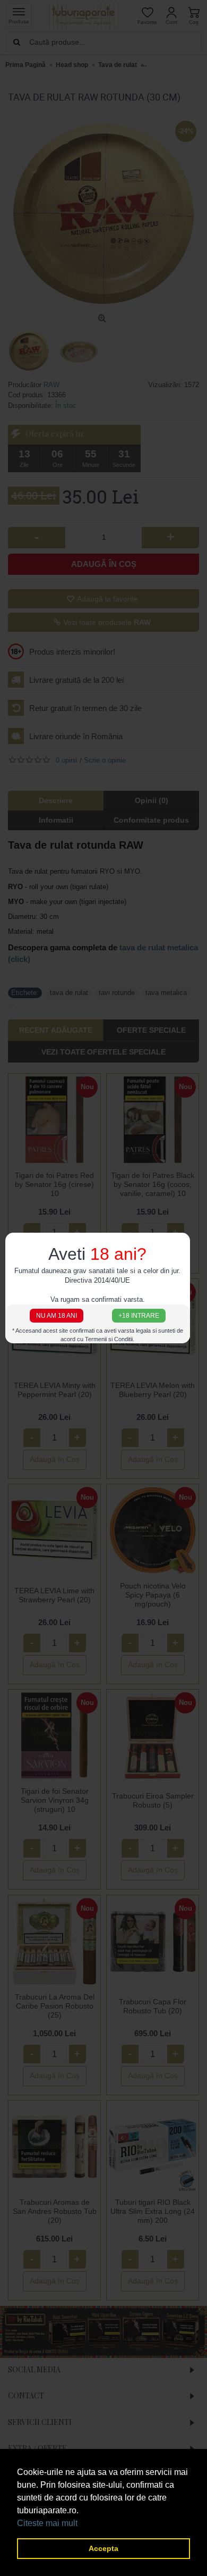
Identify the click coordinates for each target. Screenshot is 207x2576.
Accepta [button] (103, 2548)
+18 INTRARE (139, 1315)
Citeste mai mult (47, 2523)
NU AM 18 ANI (57, 1315)
